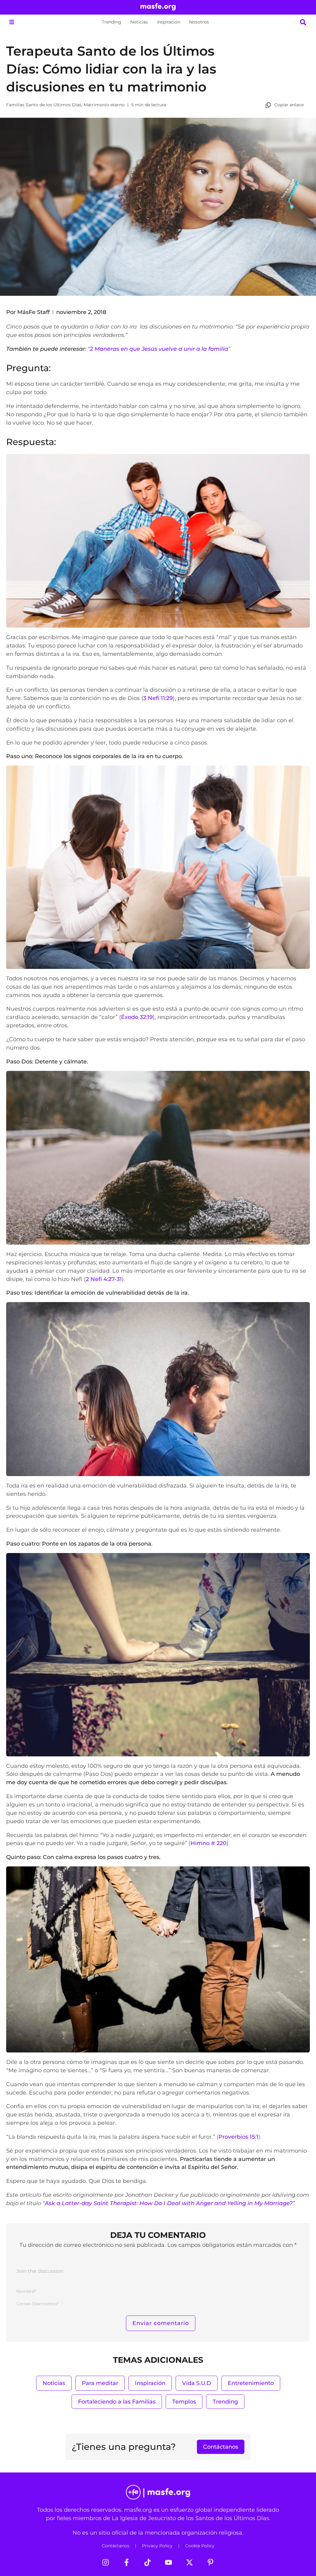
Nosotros (199, 22)
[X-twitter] (189, 2562)
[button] (12, 22)
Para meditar (100, 2383)
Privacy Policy (157, 2546)
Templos (184, 2402)
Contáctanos (116, 2546)
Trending (112, 22)
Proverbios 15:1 (238, 2137)
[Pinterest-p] (210, 2562)
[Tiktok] (148, 2562)
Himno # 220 (208, 1843)
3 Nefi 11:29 (158, 698)
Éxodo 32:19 (137, 1017)
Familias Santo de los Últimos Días (44, 105)
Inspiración (168, 22)
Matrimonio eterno (104, 105)
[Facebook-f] (127, 2562)
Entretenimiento (251, 2383)
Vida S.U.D (197, 2383)
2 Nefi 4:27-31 (104, 1279)
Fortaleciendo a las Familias (117, 2402)
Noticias (139, 22)
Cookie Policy (200, 2546)
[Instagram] (106, 2562)
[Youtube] (168, 2562)
